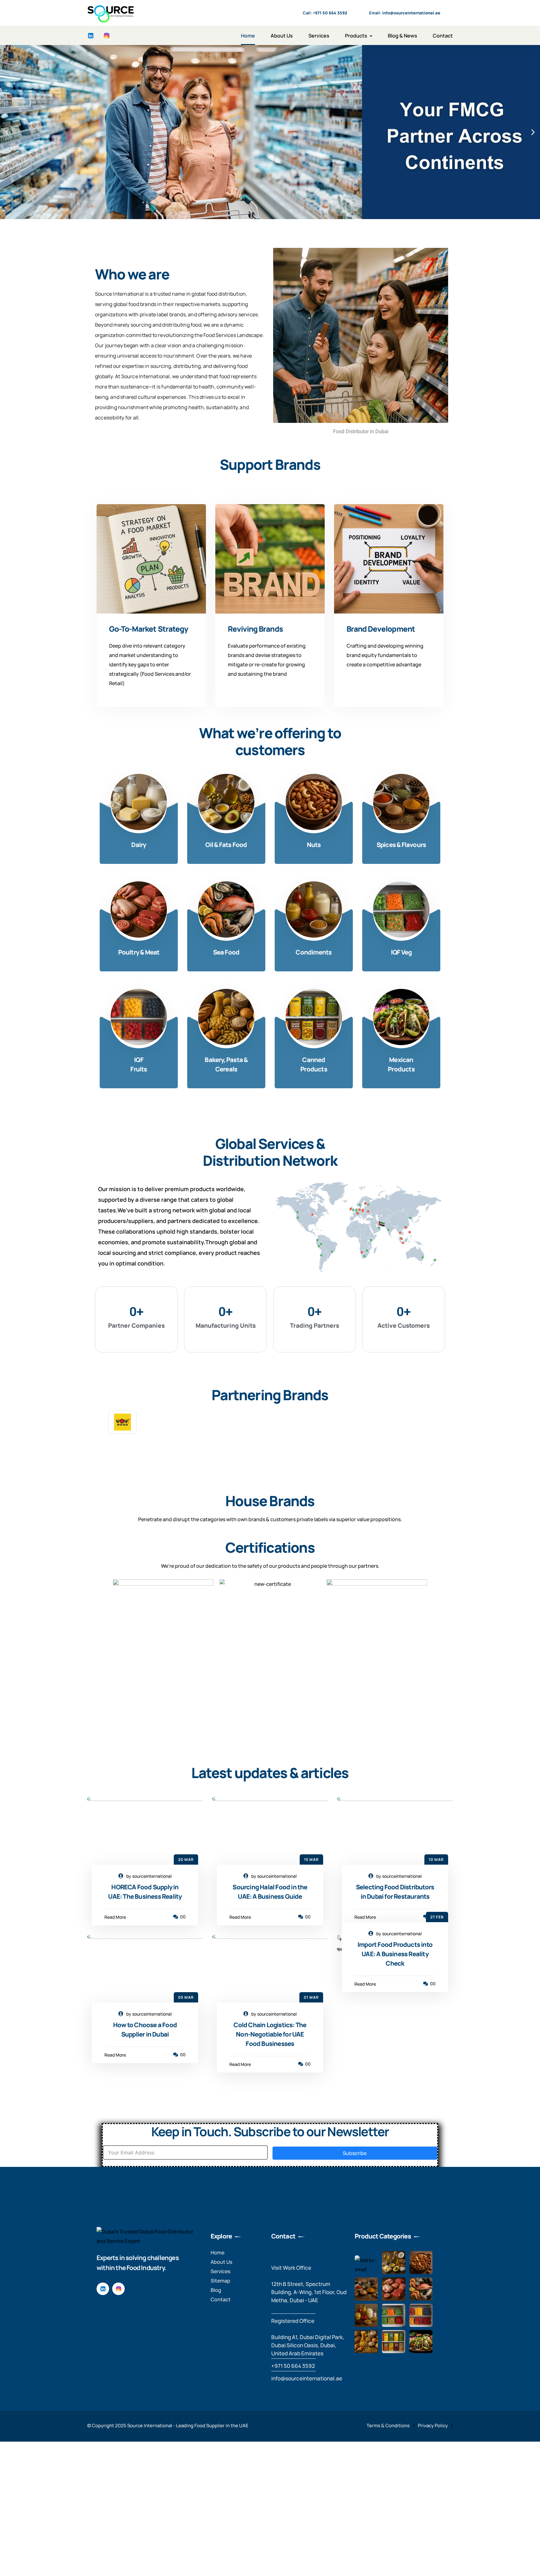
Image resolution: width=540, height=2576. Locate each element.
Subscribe (355, 2153)
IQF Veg (401, 952)
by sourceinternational (149, 1876)
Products (356, 36)
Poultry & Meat (139, 952)
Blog (216, 2290)
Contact (443, 36)
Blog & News (402, 36)
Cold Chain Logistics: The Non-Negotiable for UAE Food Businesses (270, 2034)
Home (248, 36)
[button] (7, 132)
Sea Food (226, 952)
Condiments (314, 952)
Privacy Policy (433, 2426)
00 (182, 1917)
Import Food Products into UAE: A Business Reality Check (395, 1954)
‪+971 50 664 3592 (293, 2366)
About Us (282, 36)
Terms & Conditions (388, 2426)
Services (319, 36)
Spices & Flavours (401, 845)
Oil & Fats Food (226, 845)
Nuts (314, 845)
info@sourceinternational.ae (307, 2378)
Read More (115, 1917)
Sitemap (220, 2281)
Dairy (139, 845)
